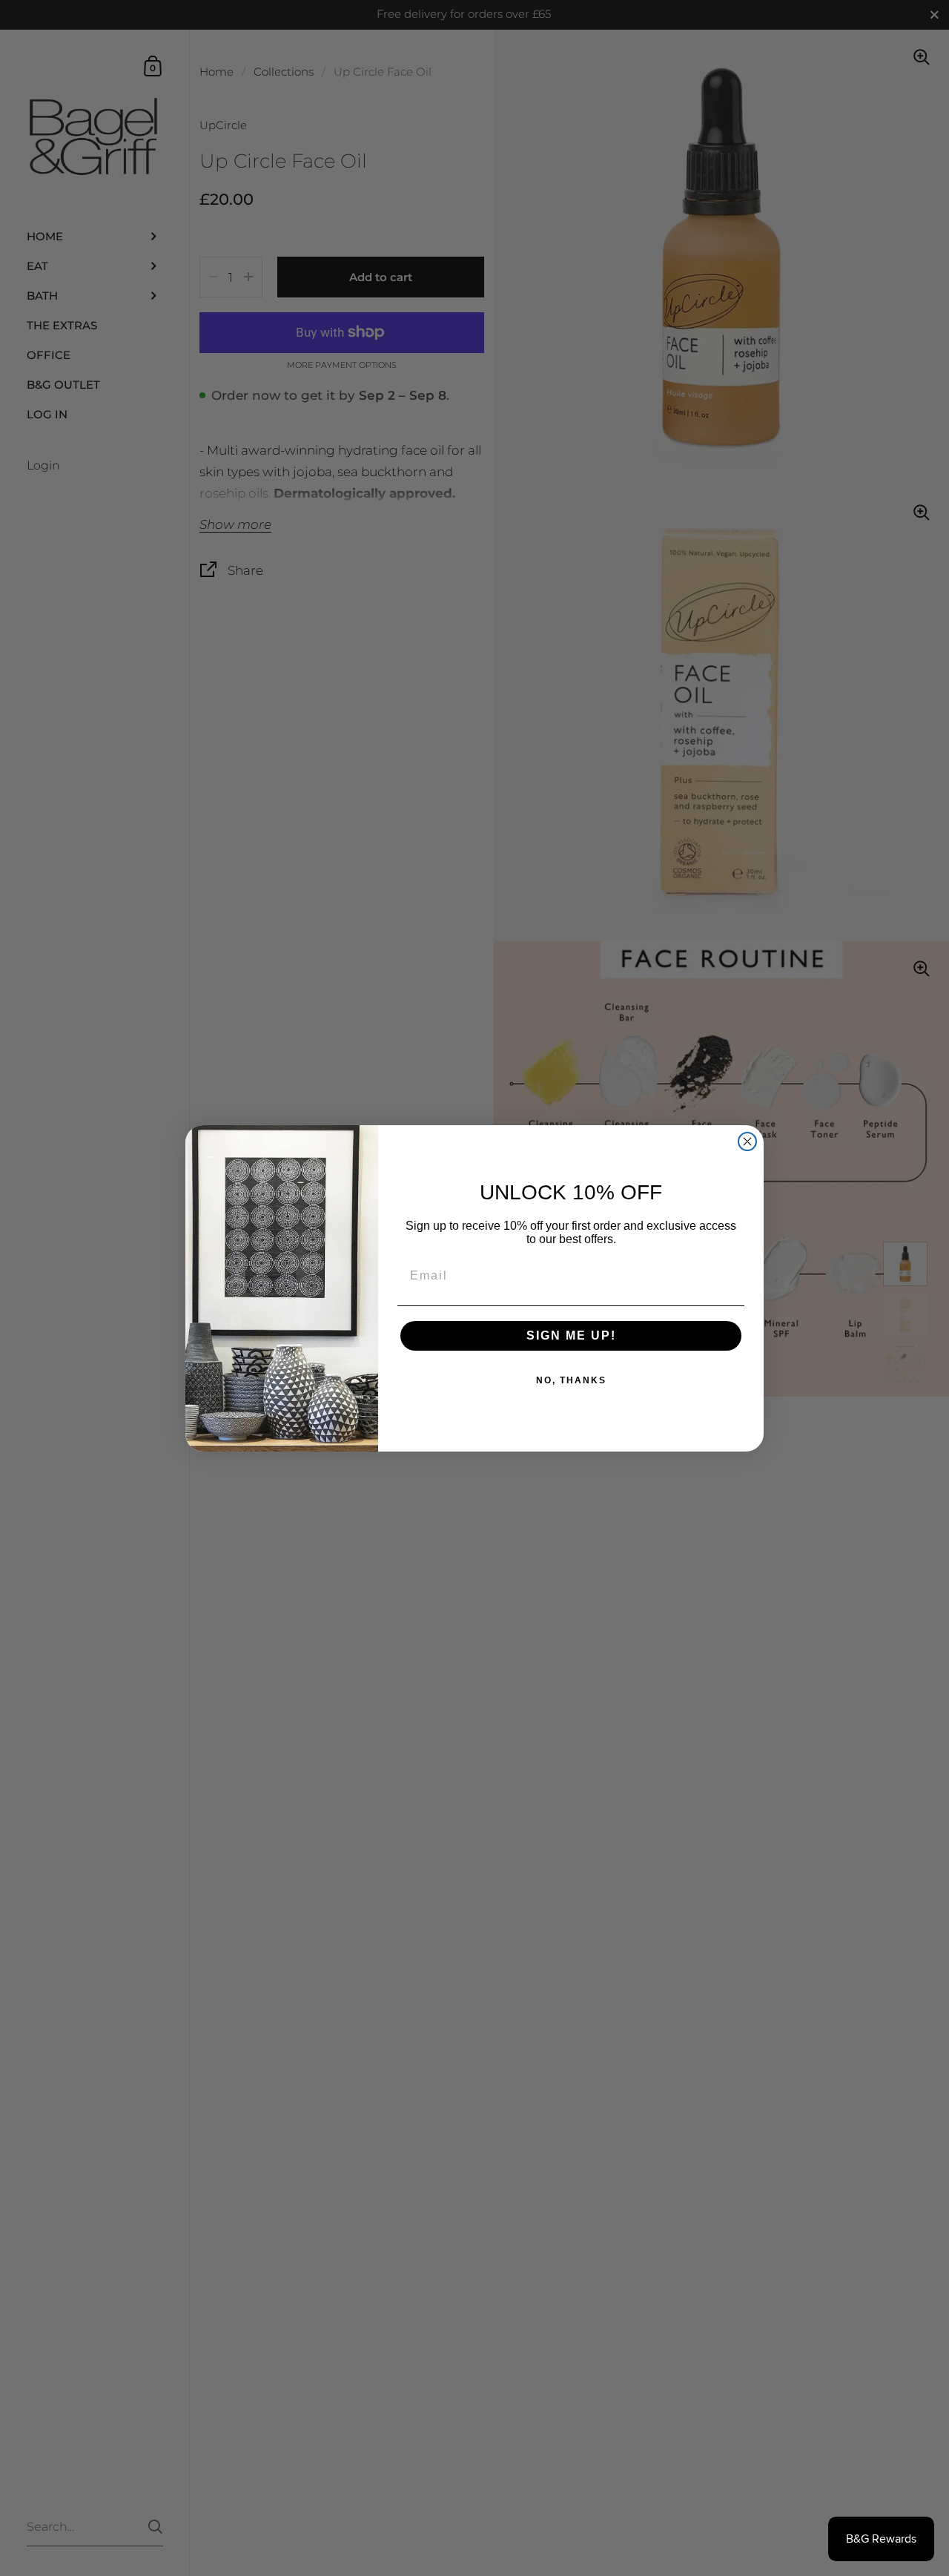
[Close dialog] (747, 1142)
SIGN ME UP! (571, 1335)
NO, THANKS (571, 1380)
